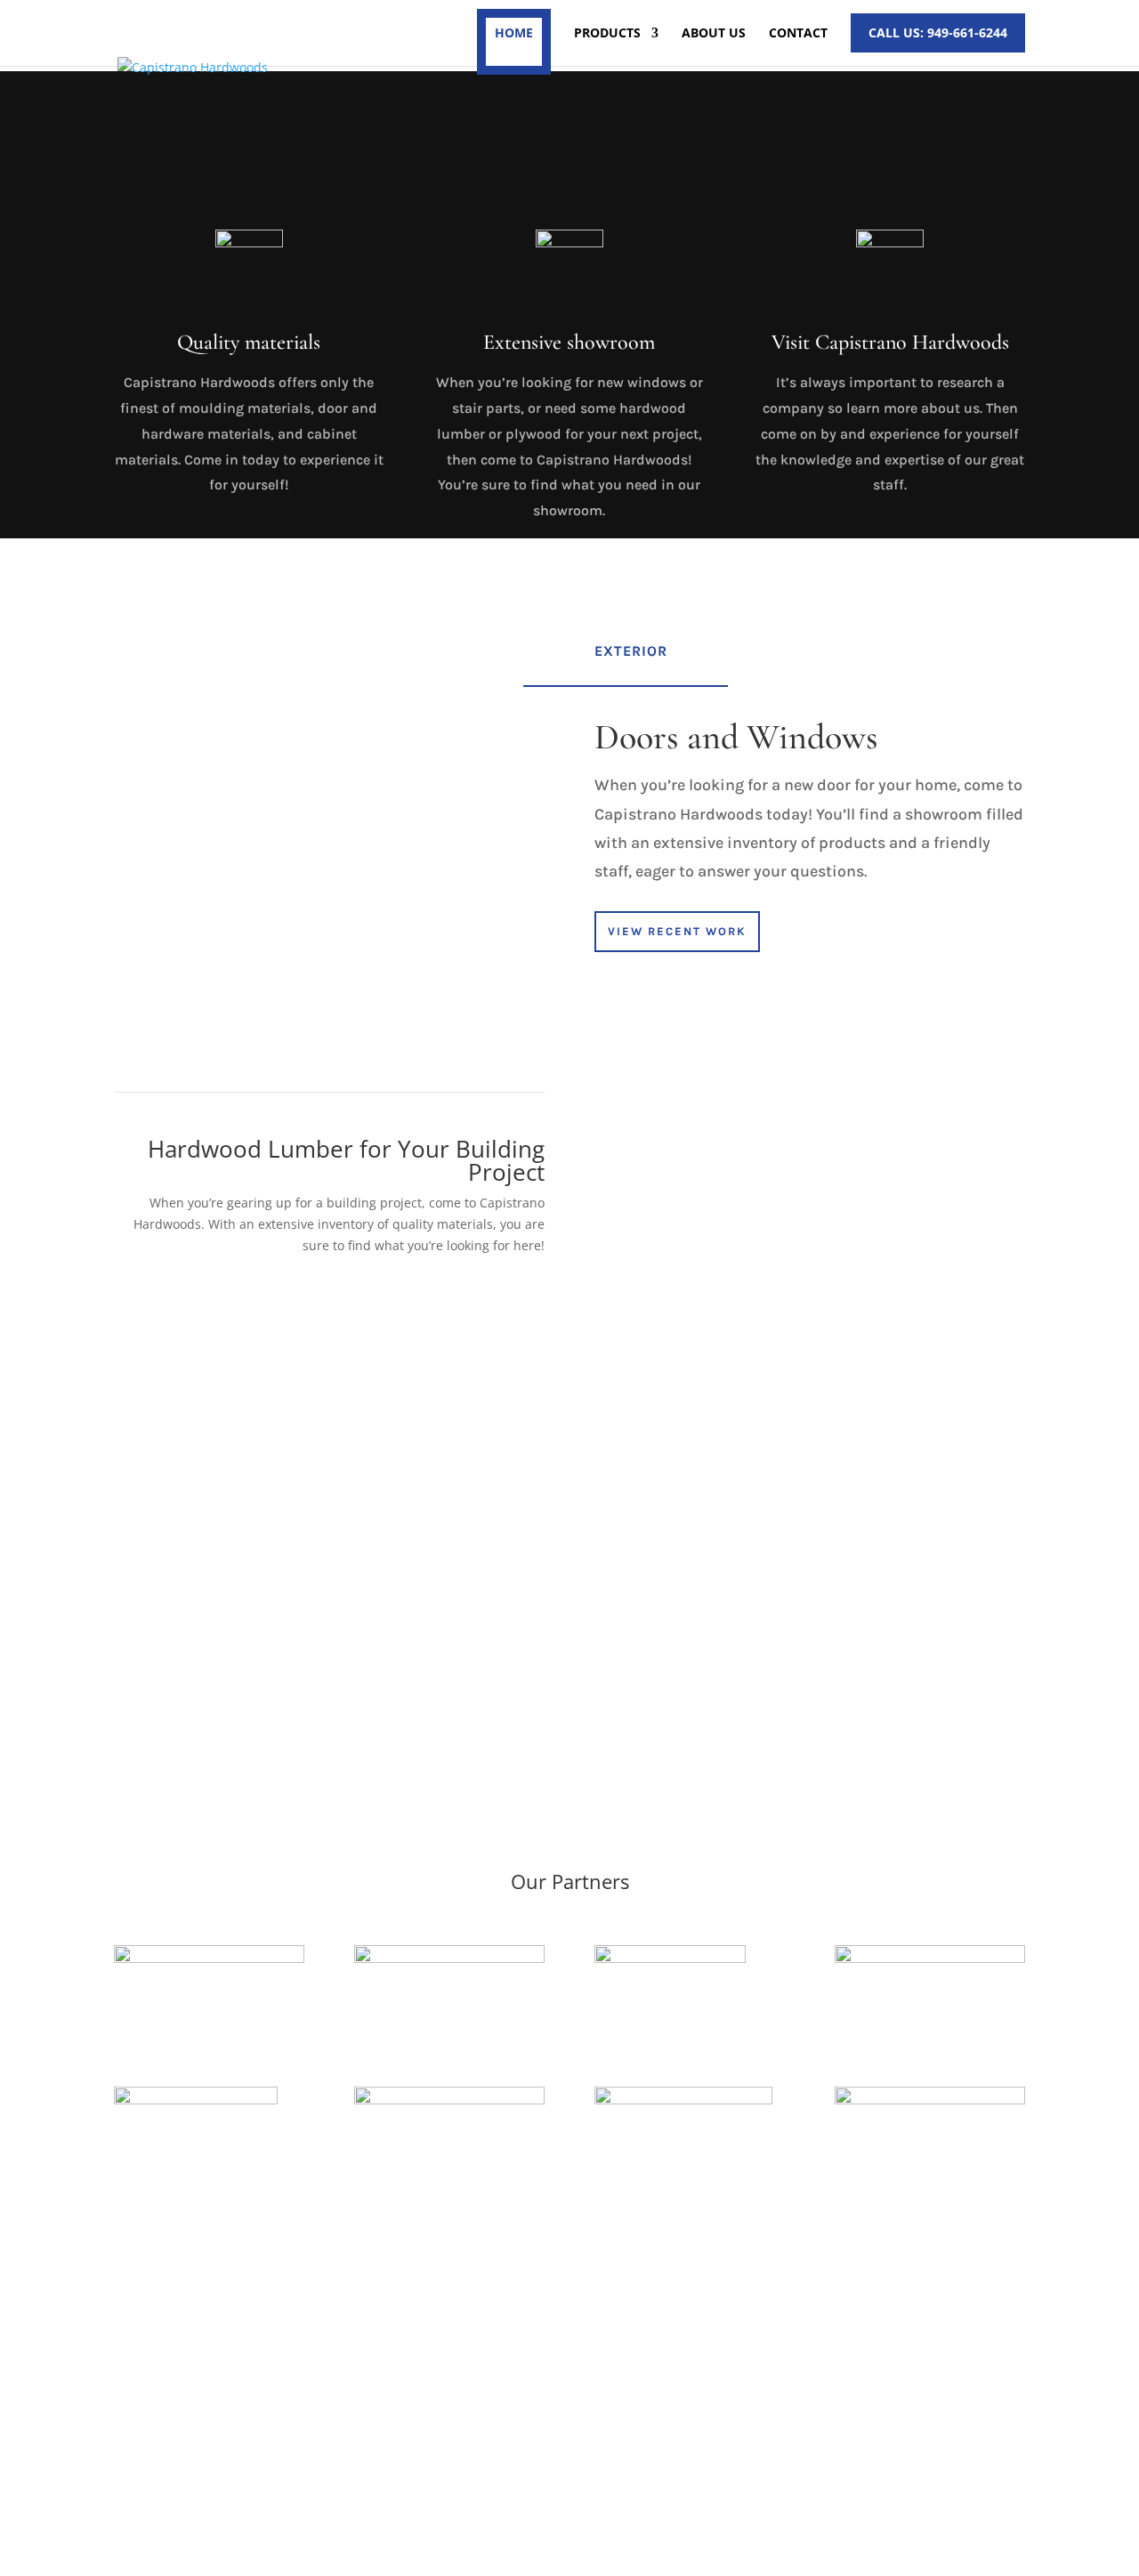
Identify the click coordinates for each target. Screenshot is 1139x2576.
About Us (714, 34)
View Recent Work (677, 931)
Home (514, 32)
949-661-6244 (804, 2405)
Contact (798, 34)
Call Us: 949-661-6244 (938, 32)
